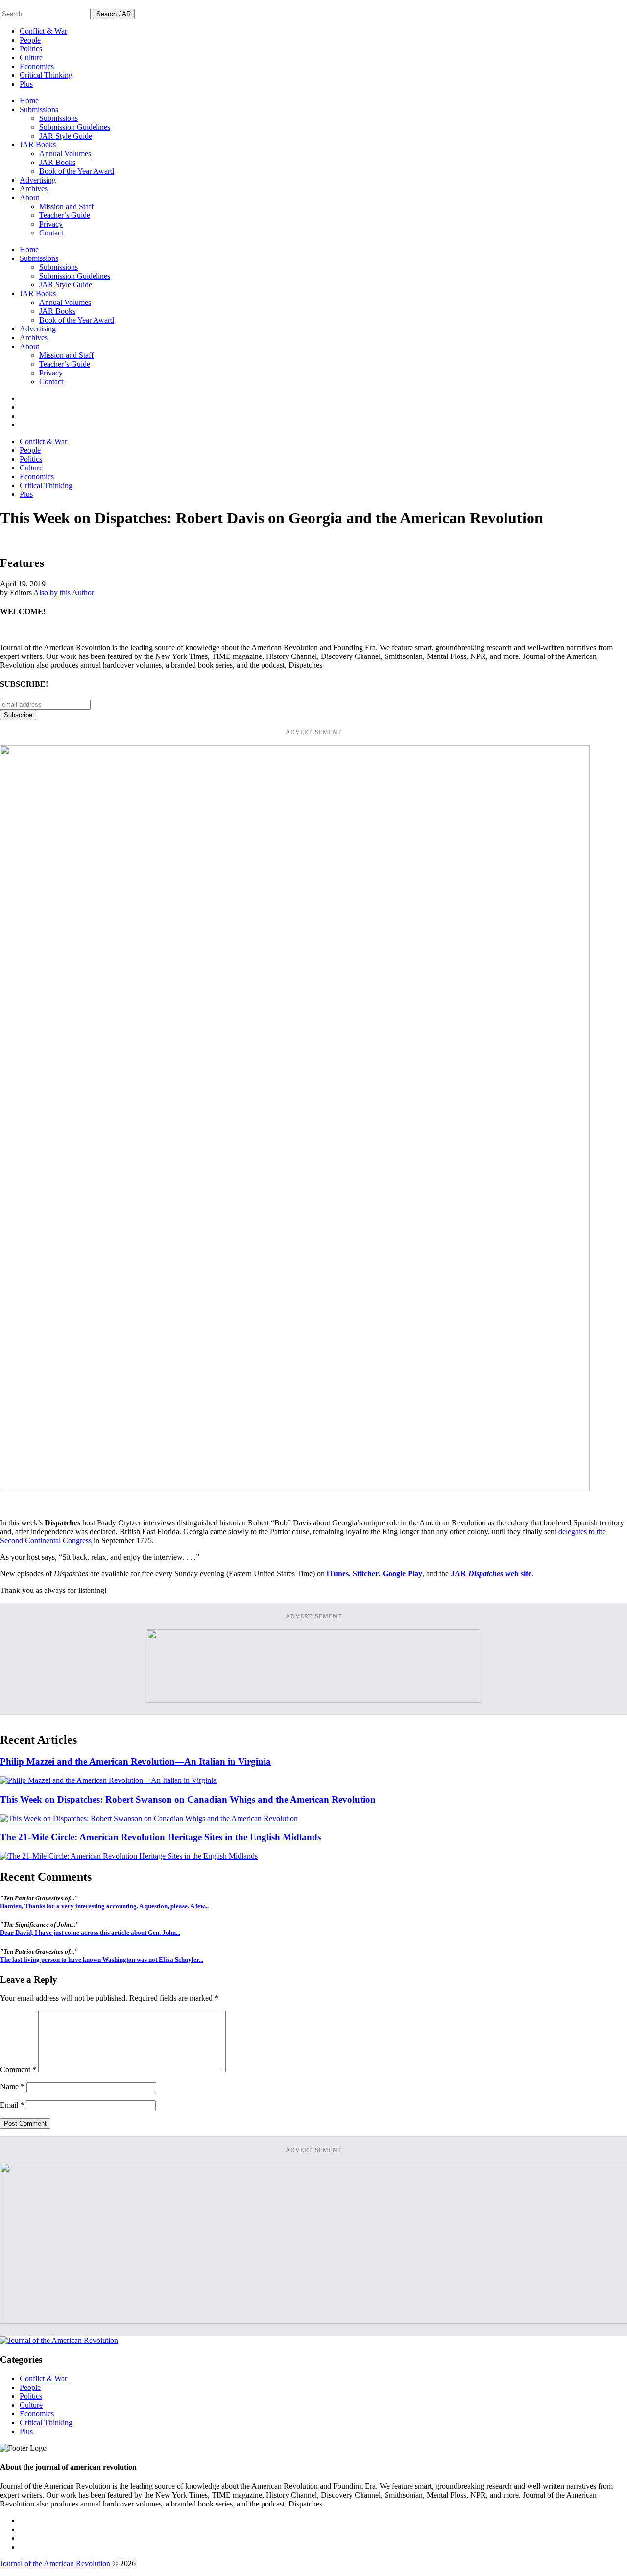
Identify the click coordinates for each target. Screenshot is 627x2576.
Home (29, 101)
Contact (51, 233)
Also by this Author (64, 593)
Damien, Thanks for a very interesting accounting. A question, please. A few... (104, 1906)
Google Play (402, 1574)
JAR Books (38, 145)
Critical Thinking (46, 75)
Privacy (51, 224)
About (29, 198)
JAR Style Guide (66, 136)
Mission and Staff (66, 206)
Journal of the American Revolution (55, 2564)
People (30, 40)
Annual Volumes (65, 153)
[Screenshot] (295, 1488)
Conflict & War (43, 31)
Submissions (39, 109)
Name (12, 2087)
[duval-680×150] (313, 1700)
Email (12, 2105)
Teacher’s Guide (65, 215)
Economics (37, 66)
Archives (34, 189)
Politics (31, 49)
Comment (18, 2070)
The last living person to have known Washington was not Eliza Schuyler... (102, 1959)
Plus (26, 84)
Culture (31, 58)
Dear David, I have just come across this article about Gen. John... (90, 1932)
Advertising (38, 180)
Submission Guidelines (75, 127)
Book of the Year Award (77, 171)
